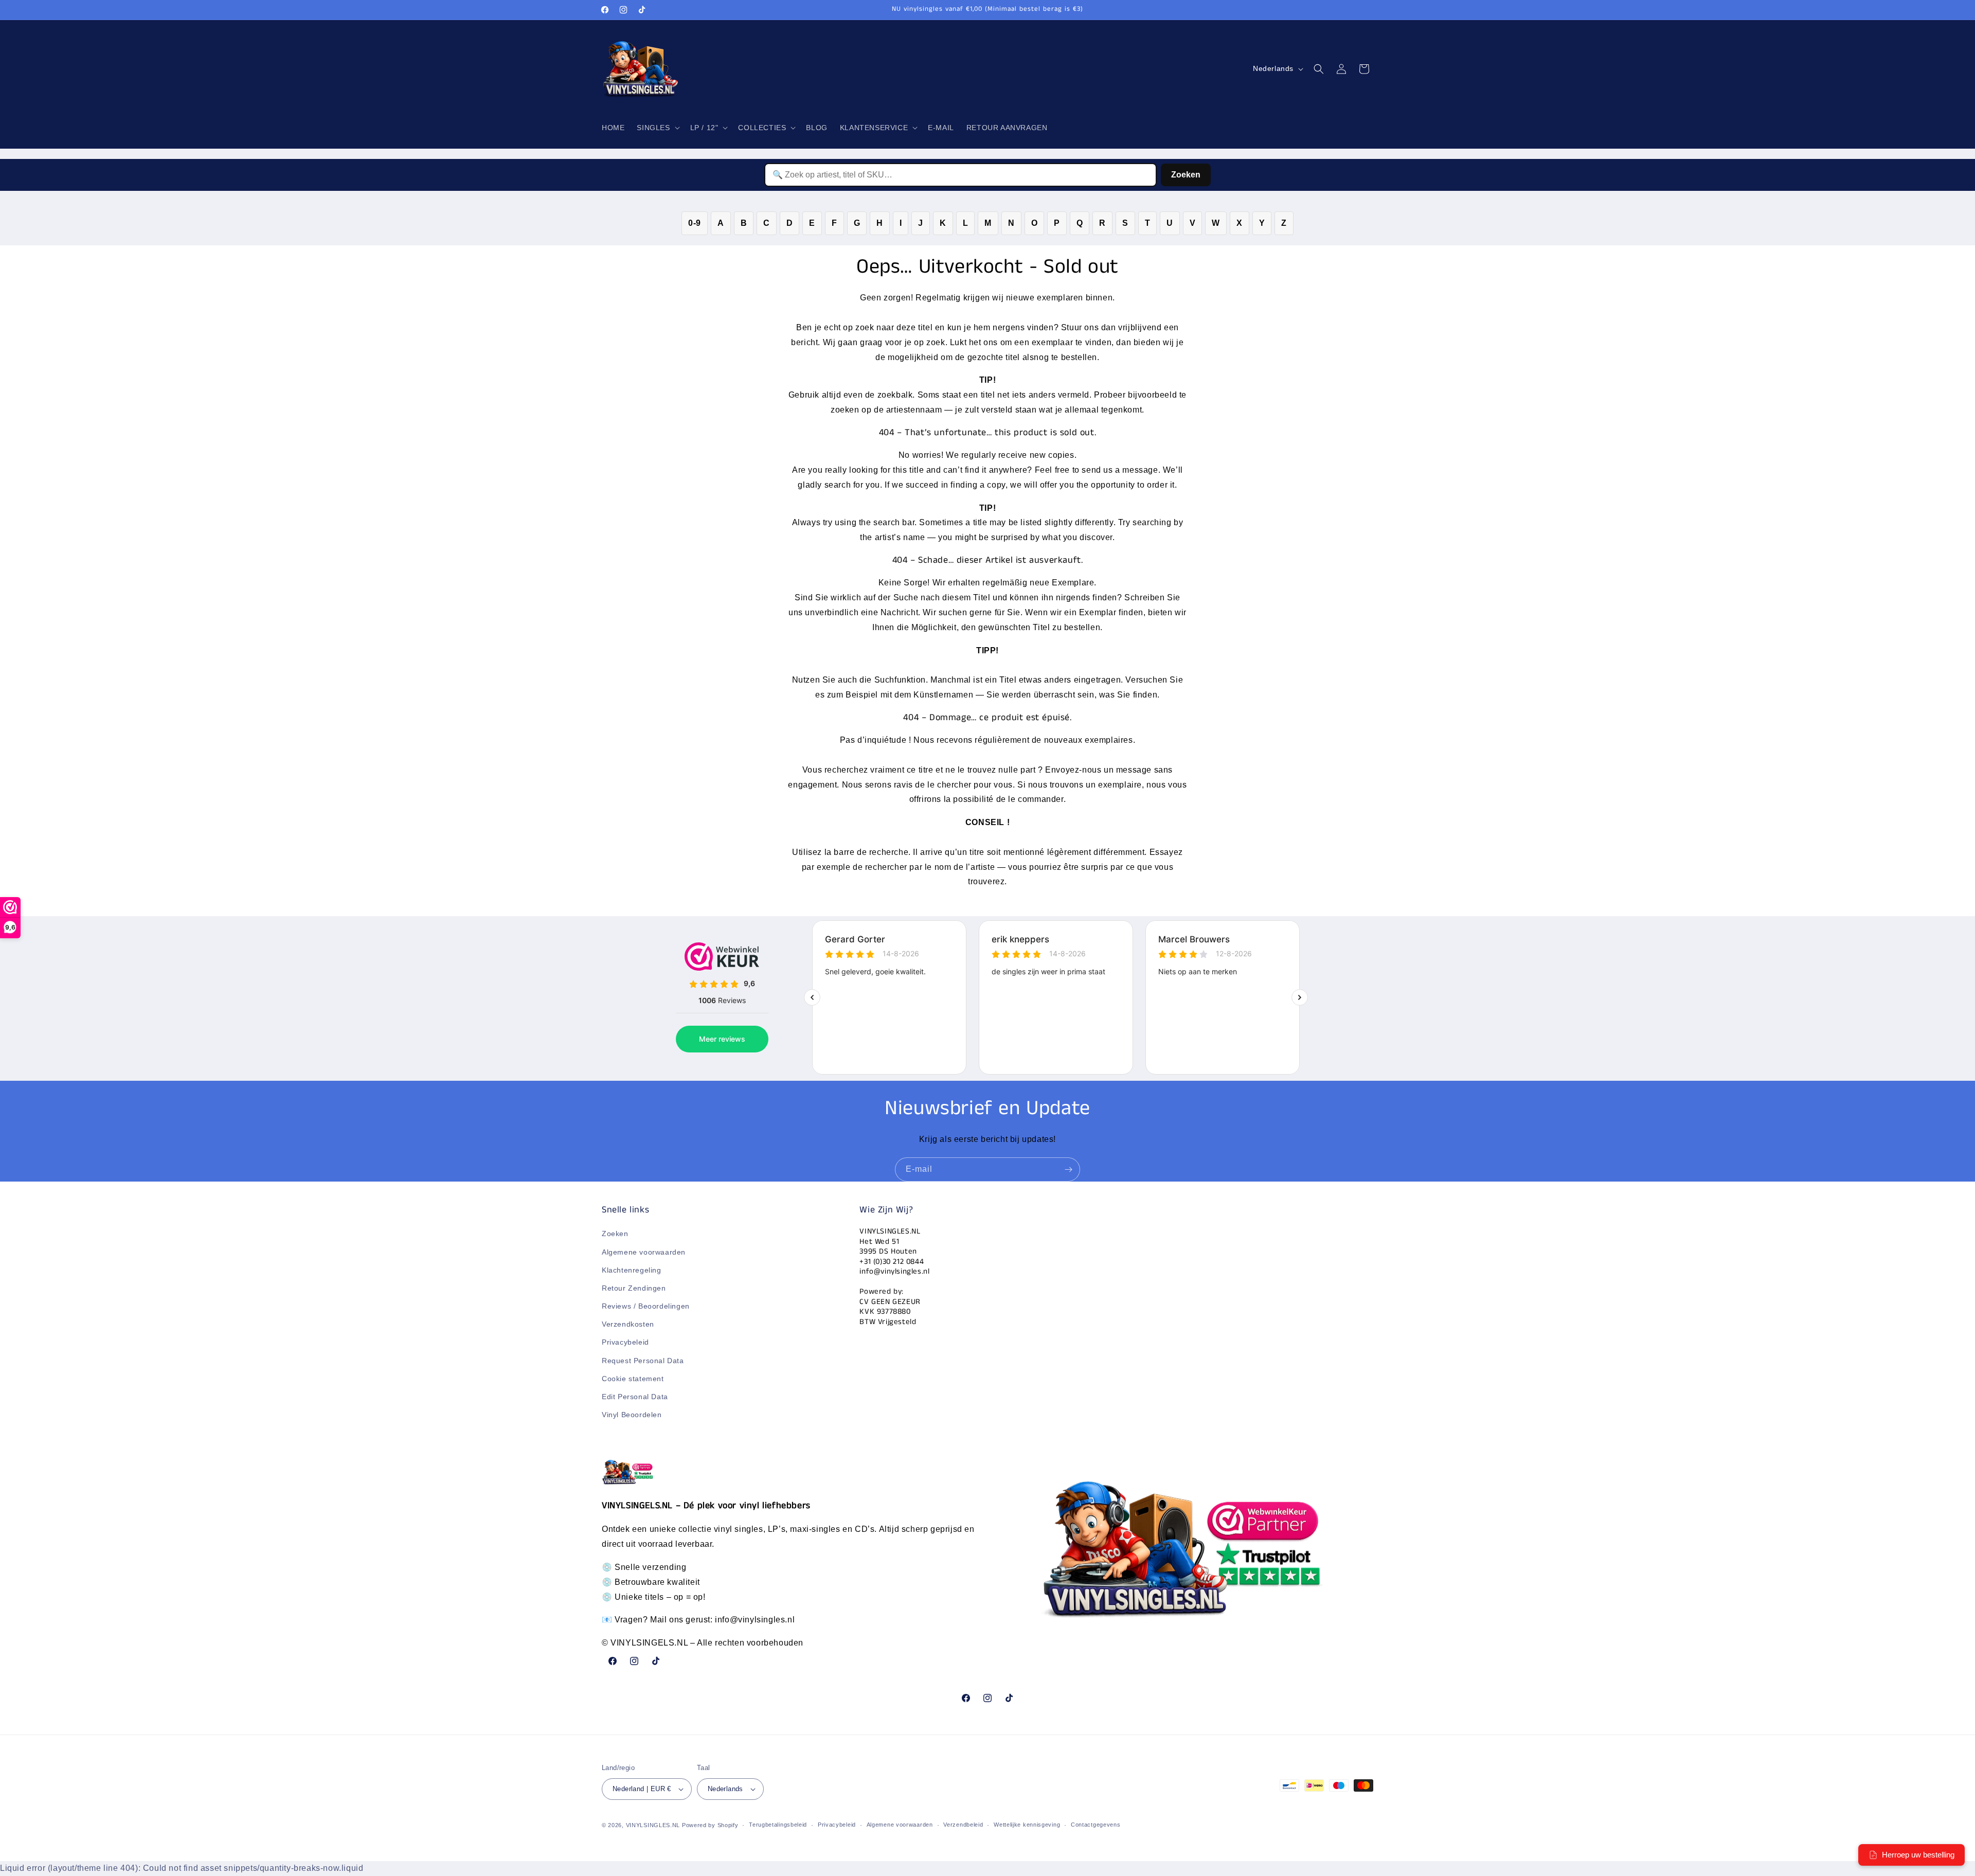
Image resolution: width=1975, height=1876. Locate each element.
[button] (657, 128)
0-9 (695, 223)
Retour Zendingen (634, 1288)
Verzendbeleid (963, 1825)
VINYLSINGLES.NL (653, 1825)
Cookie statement (633, 1379)
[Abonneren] (1068, 1169)
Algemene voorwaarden (644, 1252)
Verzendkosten (628, 1325)
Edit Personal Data (635, 1397)
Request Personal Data (643, 1361)
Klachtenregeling (632, 1270)
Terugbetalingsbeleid (778, 1825)
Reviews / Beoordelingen (646, 1306)
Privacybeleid (625, 1343)
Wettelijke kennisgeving (1027, 1825)
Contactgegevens (1096, 1825)
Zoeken (1186, 175)
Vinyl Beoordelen (632, 1415)
